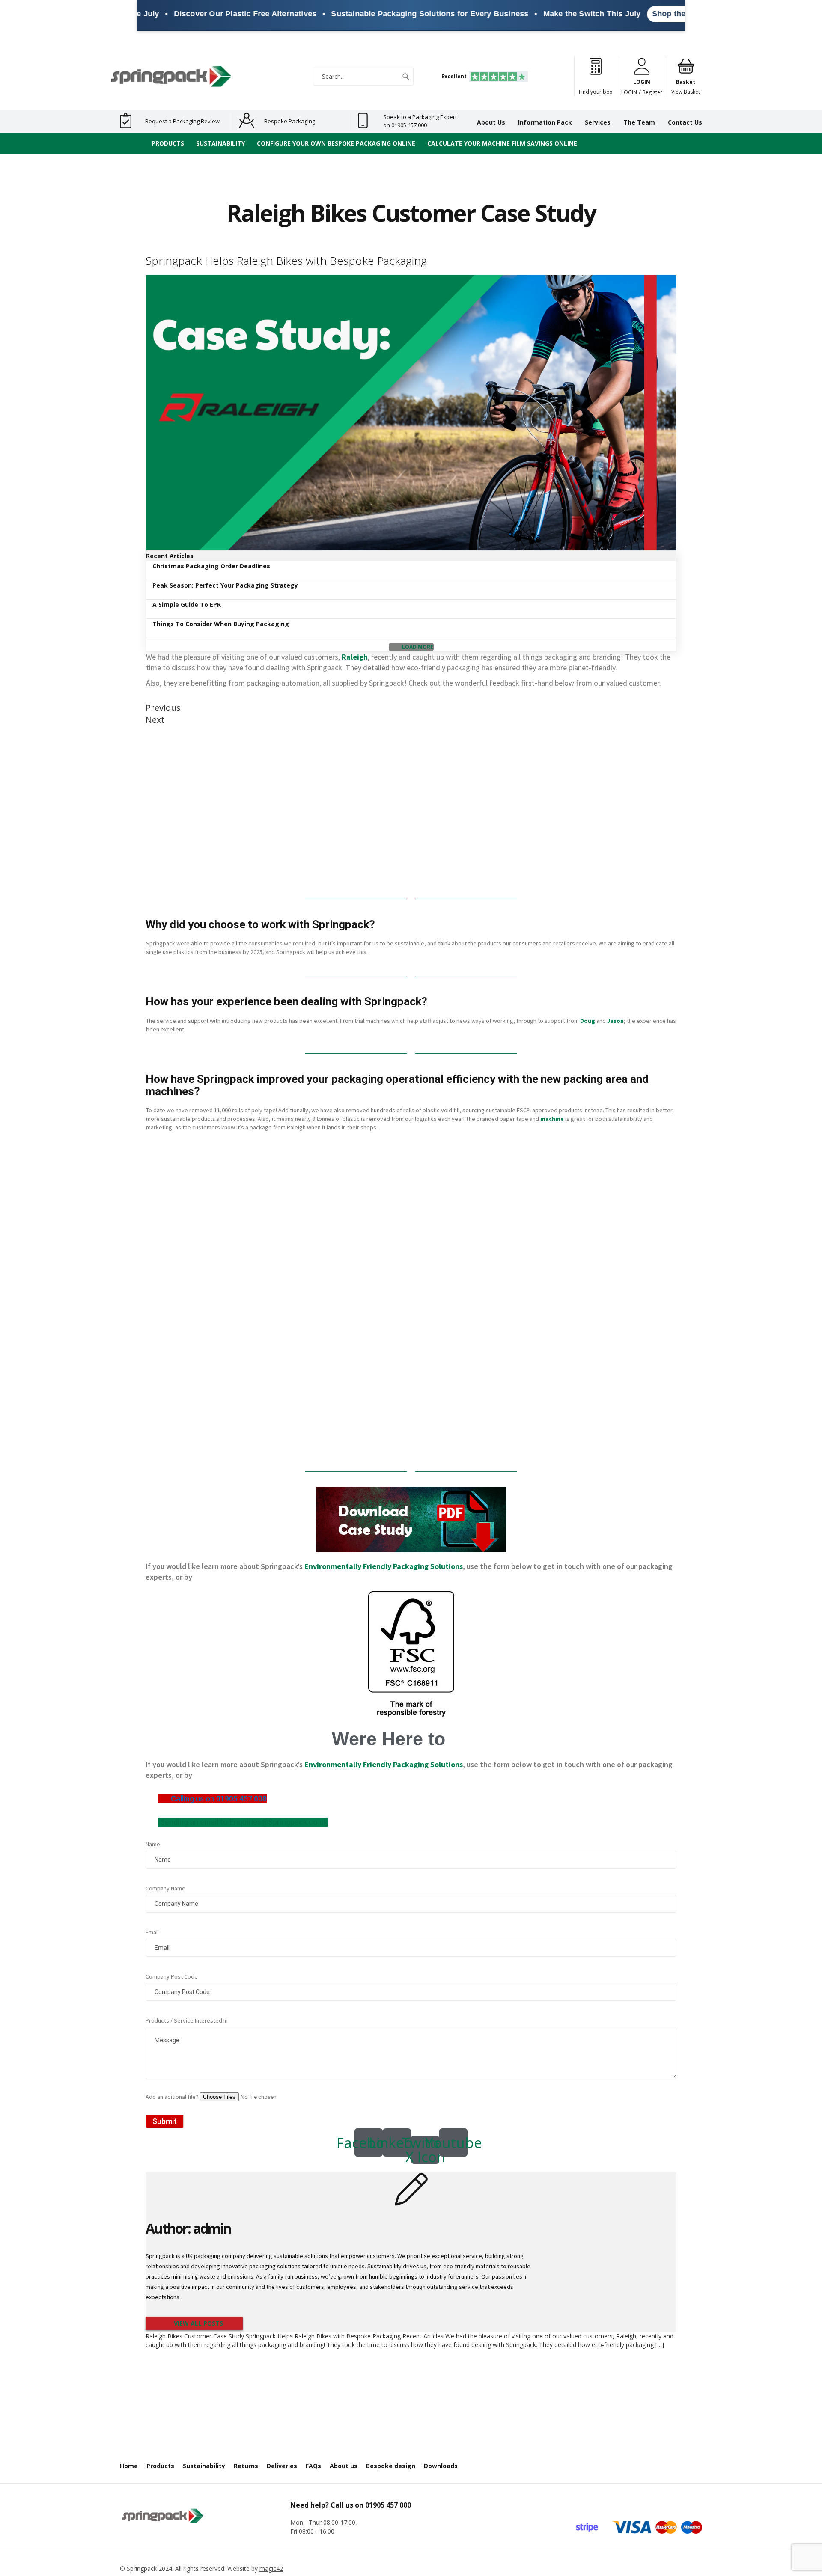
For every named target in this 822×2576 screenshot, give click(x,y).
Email (152, 1932)
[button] (411, 647)
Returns (246, 2466)
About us (344, 2466)
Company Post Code (172, 1976)
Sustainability (204, 2466)
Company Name (165, 1888)
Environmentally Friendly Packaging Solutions (384, 1566)
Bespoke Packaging (290, 121)
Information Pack (545, 122)
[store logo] (171, 76)
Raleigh (355, 657)
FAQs (313, 2466)
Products (160, 2466)
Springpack (142, 2569)
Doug (588, 1021)
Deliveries (282, 2466)
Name (153, 1844)
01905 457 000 (388, 2505)
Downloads (441, 2466)
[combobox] (363, 77)
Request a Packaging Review (182, 121)
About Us (491, 122)
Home (129, 2466)
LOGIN (629, 92)
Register (652, 92)
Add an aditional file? (173, 2097)
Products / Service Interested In (187, 2020)
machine (552, 1119)
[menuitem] (168, 144)
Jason (615, 1021)
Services (598, 122)
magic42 (271, 2569)
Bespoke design (391, 2466)
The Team (639, 122)
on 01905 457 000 (405, 125)
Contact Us (685, 122)
